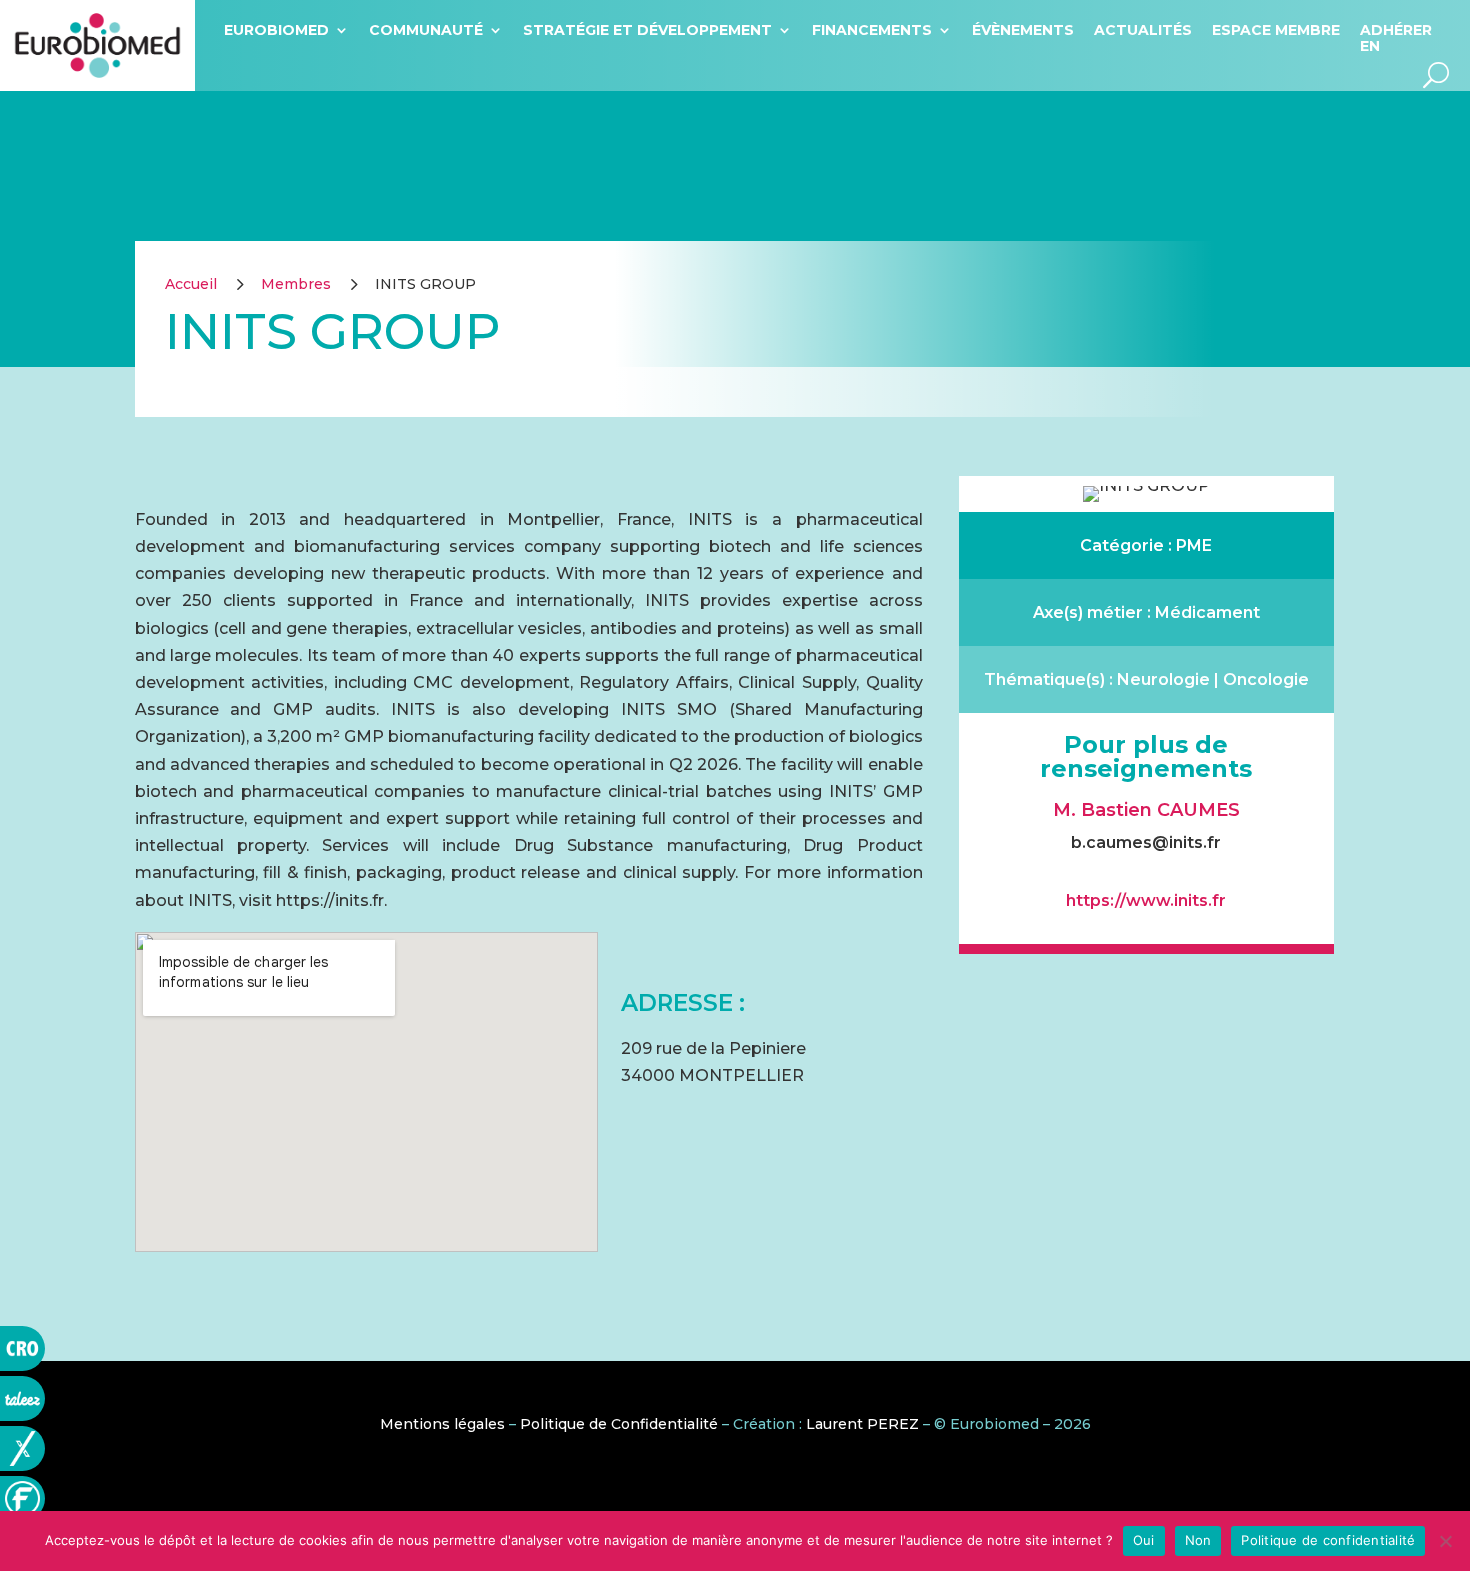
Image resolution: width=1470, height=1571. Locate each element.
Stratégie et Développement (647, 30)
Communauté (426, 30)
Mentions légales (442, 1424)
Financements (872, 30)
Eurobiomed (276, 30)
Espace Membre (1276, 30)
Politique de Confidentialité (619, 1424)
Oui (1144, 1540)
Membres (296, 284)
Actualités (1143, 30)
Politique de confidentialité (1328, 1540)
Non (1198, 1540)
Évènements (1023, 30)
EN (1370, 46)
